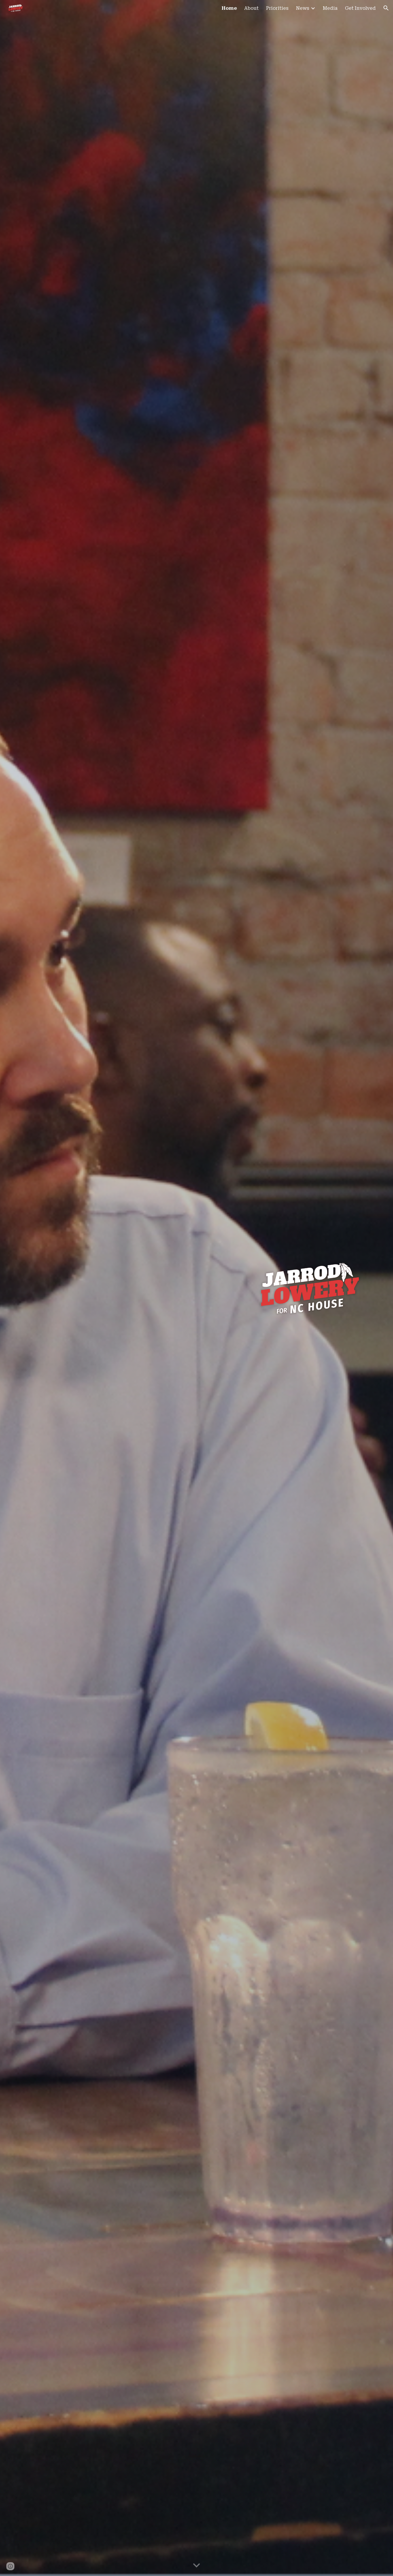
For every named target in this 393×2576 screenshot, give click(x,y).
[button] (386, 8)
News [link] (303, 8)
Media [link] (330, 8)
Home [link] (229, 8)
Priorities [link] (277, 8)
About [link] (251, 8)
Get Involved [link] (360, 8)
